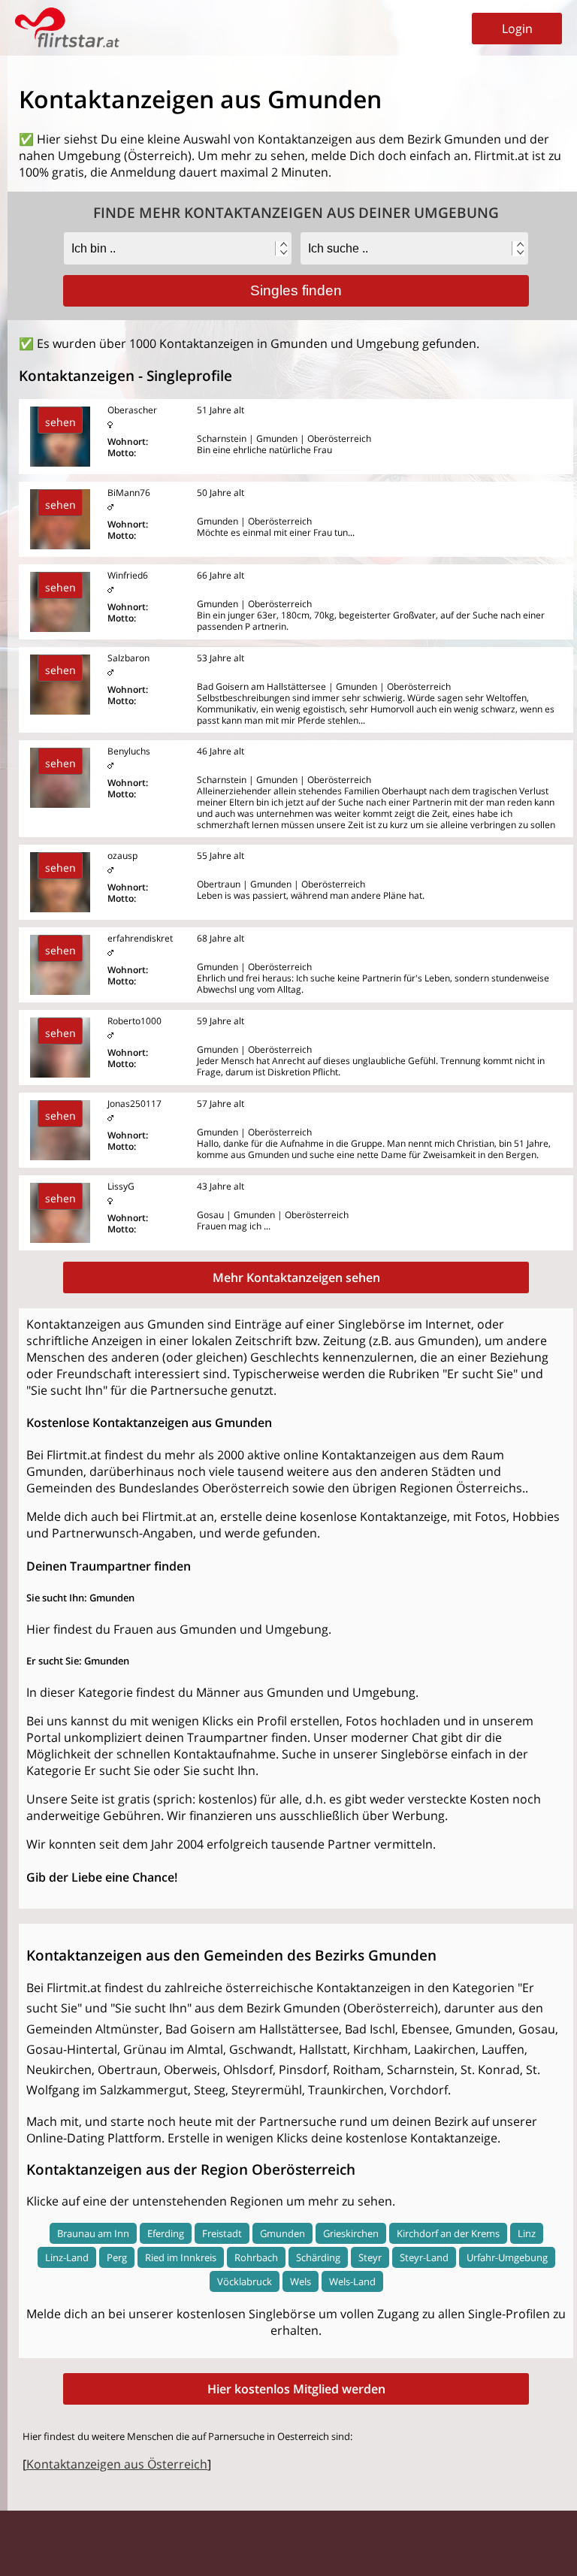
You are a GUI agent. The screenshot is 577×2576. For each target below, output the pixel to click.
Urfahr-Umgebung (507, 2257)
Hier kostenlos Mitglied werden (296, 2389)
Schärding (318, 2257)
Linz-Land (67, 2257)
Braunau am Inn (93, 2233)
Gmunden (282, 2233)
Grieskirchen (351, 2233)
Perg (117, 2257)
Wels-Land (352, 2281)
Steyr (370, 2257)
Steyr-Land (424, 2257)
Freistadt (222, 2233)
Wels (301, 2281)
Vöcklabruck (245, 2281)
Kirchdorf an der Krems (448, 2233)
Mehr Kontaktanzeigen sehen (296, 1277)
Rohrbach (256, 2257)
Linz (527, 2233)
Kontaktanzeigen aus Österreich (117, 2464)
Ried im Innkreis (181, 2257)
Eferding (166, 2233)
